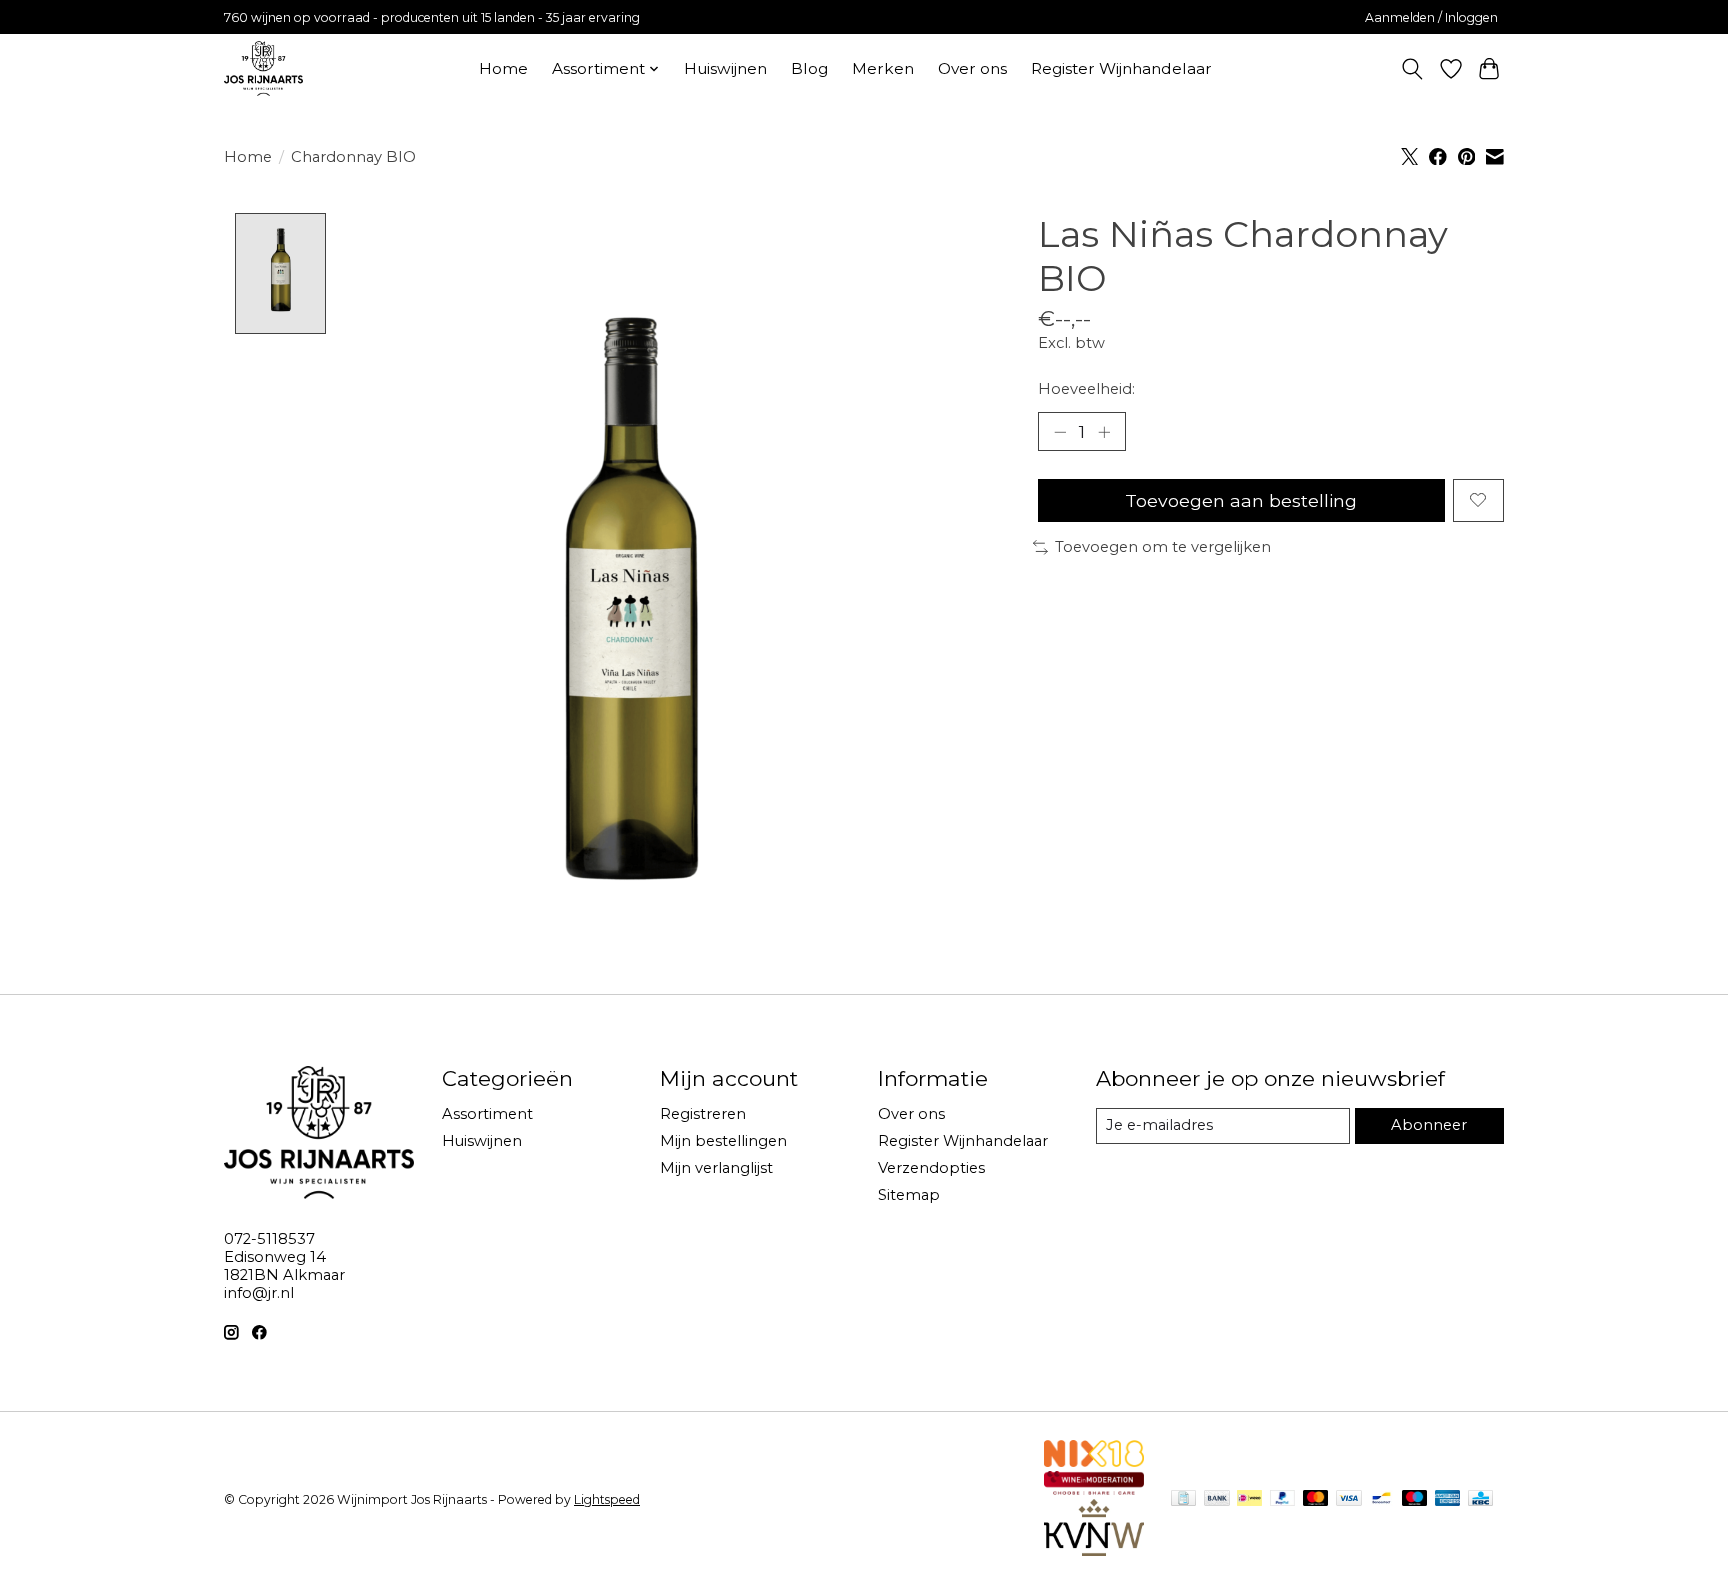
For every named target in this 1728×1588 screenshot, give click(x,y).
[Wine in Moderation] (1094, 1488)
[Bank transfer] (1217, 1499)
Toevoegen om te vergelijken (1163, 547)
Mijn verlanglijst (716, 1168)
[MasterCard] (1316, 1499)
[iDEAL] (1249, 1499)
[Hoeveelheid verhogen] (1104, 431)
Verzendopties (931, 1168)
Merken (883, 68)
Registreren (703, 1114)
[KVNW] (1094, 1549)
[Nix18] (1094, 1460)
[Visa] (1349, 1499)
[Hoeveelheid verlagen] (1060, 431)
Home (503, 68)
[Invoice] (1183, 1499)
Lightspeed (607, 1499)
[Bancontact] (1381, 1499)
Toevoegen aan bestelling (1241, 500)
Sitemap (909, 1195)
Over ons (972, 68)
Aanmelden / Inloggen (1431, 17)
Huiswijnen (725, 68)
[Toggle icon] (1412, 69)
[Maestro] (1415, 1499)
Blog (809, 68)
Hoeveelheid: (1086, 389)
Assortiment (487, 1114)
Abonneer (1429, 1125)
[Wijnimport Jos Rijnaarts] (263, 68)
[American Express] (1448, 1499)
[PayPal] (1283, 1499)
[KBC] (1480, 1499)
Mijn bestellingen (723, 1141)
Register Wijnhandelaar (1121, 68)
